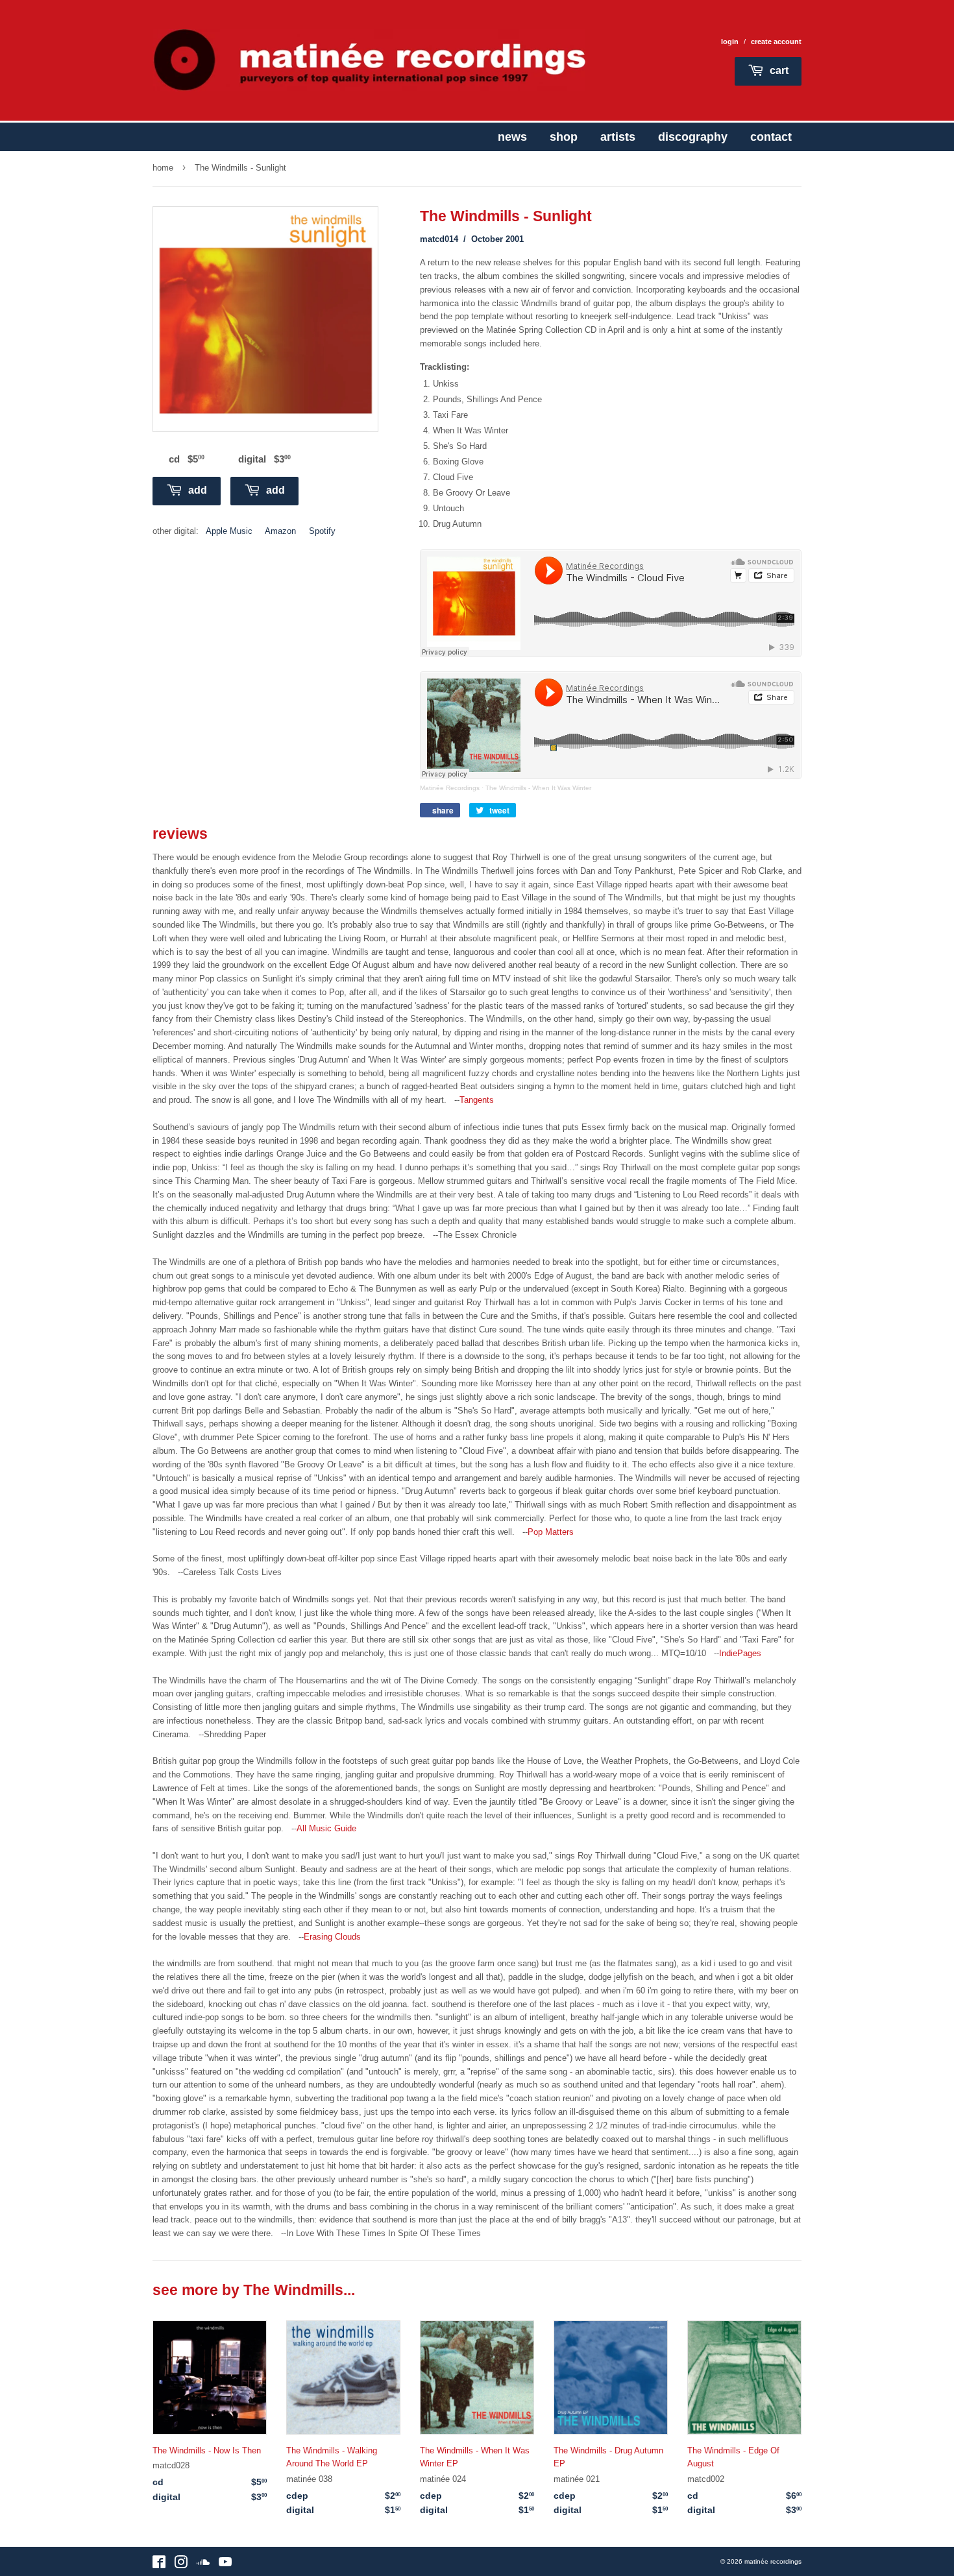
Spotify (322, 531)
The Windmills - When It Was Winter (538, 788)
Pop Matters (551, 1532)
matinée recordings (773, 2561)
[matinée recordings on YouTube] (225, 2565)
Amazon (280, 531)
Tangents (477, 1100)
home (163, 168)
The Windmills (293, 2290)
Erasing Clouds (332, 1937)
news (512, 137)
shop (564, 137)
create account (776, 42)
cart (778, 70)
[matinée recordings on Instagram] (181, 2565)
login (730, 42)
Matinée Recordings (450, 788)
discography (693, 137)
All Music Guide (326, 1828)
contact (771, 137)
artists (618, 137)
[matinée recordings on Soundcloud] (203, 2565)
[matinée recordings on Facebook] (159, 2565)
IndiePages (740, 1653)
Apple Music (229, 531)
